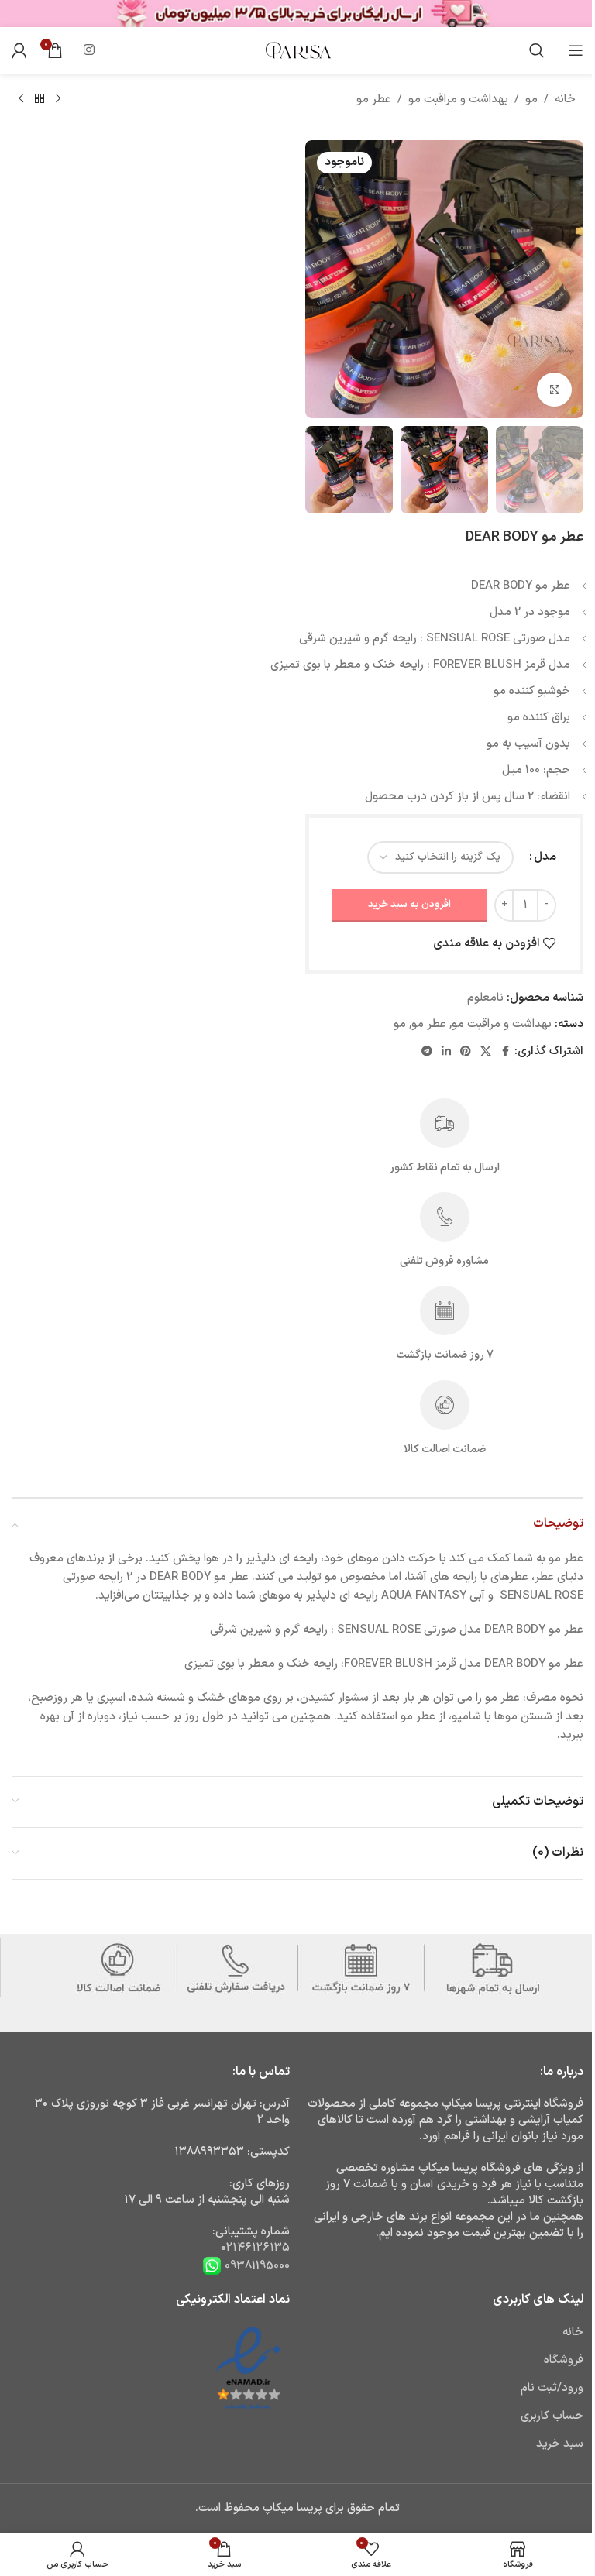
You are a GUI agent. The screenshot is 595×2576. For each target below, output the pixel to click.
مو (531, 100)
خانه (565, 100)
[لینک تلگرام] (427, 1052)
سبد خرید (560, 2444)
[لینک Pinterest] (466, 1052)
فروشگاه (564, 2360)
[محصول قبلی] (58, 99)
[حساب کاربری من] (19, 50)
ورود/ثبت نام (552, 2388)
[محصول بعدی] (21, 99)
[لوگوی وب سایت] (297, 50)
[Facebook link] (505, 1052)
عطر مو (374, 100)
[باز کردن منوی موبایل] (576, 50)
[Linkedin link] (446, 1052)
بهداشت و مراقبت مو (458, 100)
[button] (568, 280)
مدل (545, 857)
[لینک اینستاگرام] (89, 50)
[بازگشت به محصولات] (40, 99)
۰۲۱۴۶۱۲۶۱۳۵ (255, 2248)
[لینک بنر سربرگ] (297, 14)
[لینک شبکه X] (486, 1052)
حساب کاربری (552, 2416)
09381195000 (256, 2266)
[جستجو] (537, 50)
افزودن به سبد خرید (409, 905)
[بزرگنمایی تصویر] (554, 390)
